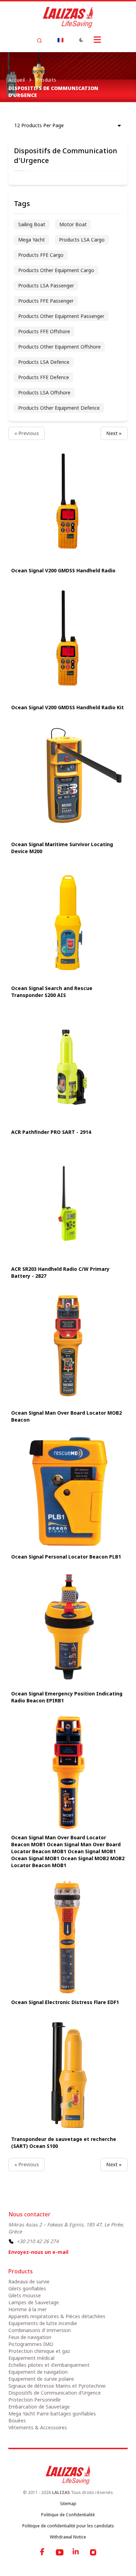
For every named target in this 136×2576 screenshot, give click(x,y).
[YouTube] (60, 2552)
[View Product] (68, 505)
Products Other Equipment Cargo (56, 270)
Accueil (17, 80)
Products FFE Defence (44, 377)
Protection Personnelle (35, 2400)
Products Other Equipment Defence (59, 408)
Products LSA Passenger (46, 285)
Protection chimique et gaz (39, 2351)
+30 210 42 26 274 (38, 2241)
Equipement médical (31, 2358)
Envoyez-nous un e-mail (38, 2252)
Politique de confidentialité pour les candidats (68, 2526)
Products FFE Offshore (44, 331)
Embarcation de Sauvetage (39, 2407)
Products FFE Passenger (46, 301)
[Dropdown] (60, 40)
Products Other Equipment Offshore (59, 347)
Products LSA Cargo (82, 240)
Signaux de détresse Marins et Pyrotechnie (57, 2386)
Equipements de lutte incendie (43, 2323)
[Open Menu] (97, 40)
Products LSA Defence (44, 362)
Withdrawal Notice (68, 2537)
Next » (114, 433)
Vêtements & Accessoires (38, 2427)
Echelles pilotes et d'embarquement (49, 2365)
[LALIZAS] (68, 17)
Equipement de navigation (38, 2372)
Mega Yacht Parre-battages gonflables (52, 2414)
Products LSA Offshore (44, 392)
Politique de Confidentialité (68, 2515)
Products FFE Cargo (41, 255)
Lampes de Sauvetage (34, 2302)
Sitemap (68, 2504)
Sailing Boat (32, 224)
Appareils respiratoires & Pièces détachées (57, 2316)
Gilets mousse (25, 2295)
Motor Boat (73, 224)
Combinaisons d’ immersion (40, 2330)
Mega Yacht (32, 240)
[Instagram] (93, 2552)
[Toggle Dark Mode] (81, 40)
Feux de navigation (30, 2337)
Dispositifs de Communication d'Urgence (55, 2393)
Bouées (17, 2420)
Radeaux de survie (29, 2281)
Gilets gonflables (27, 2288)
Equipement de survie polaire (41, 2379)
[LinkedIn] (76, 2552)
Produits (46, 80)
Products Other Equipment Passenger (61, 316)
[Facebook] (43, 2552)
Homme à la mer (28, 2309)
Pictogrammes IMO (31, 2344)
